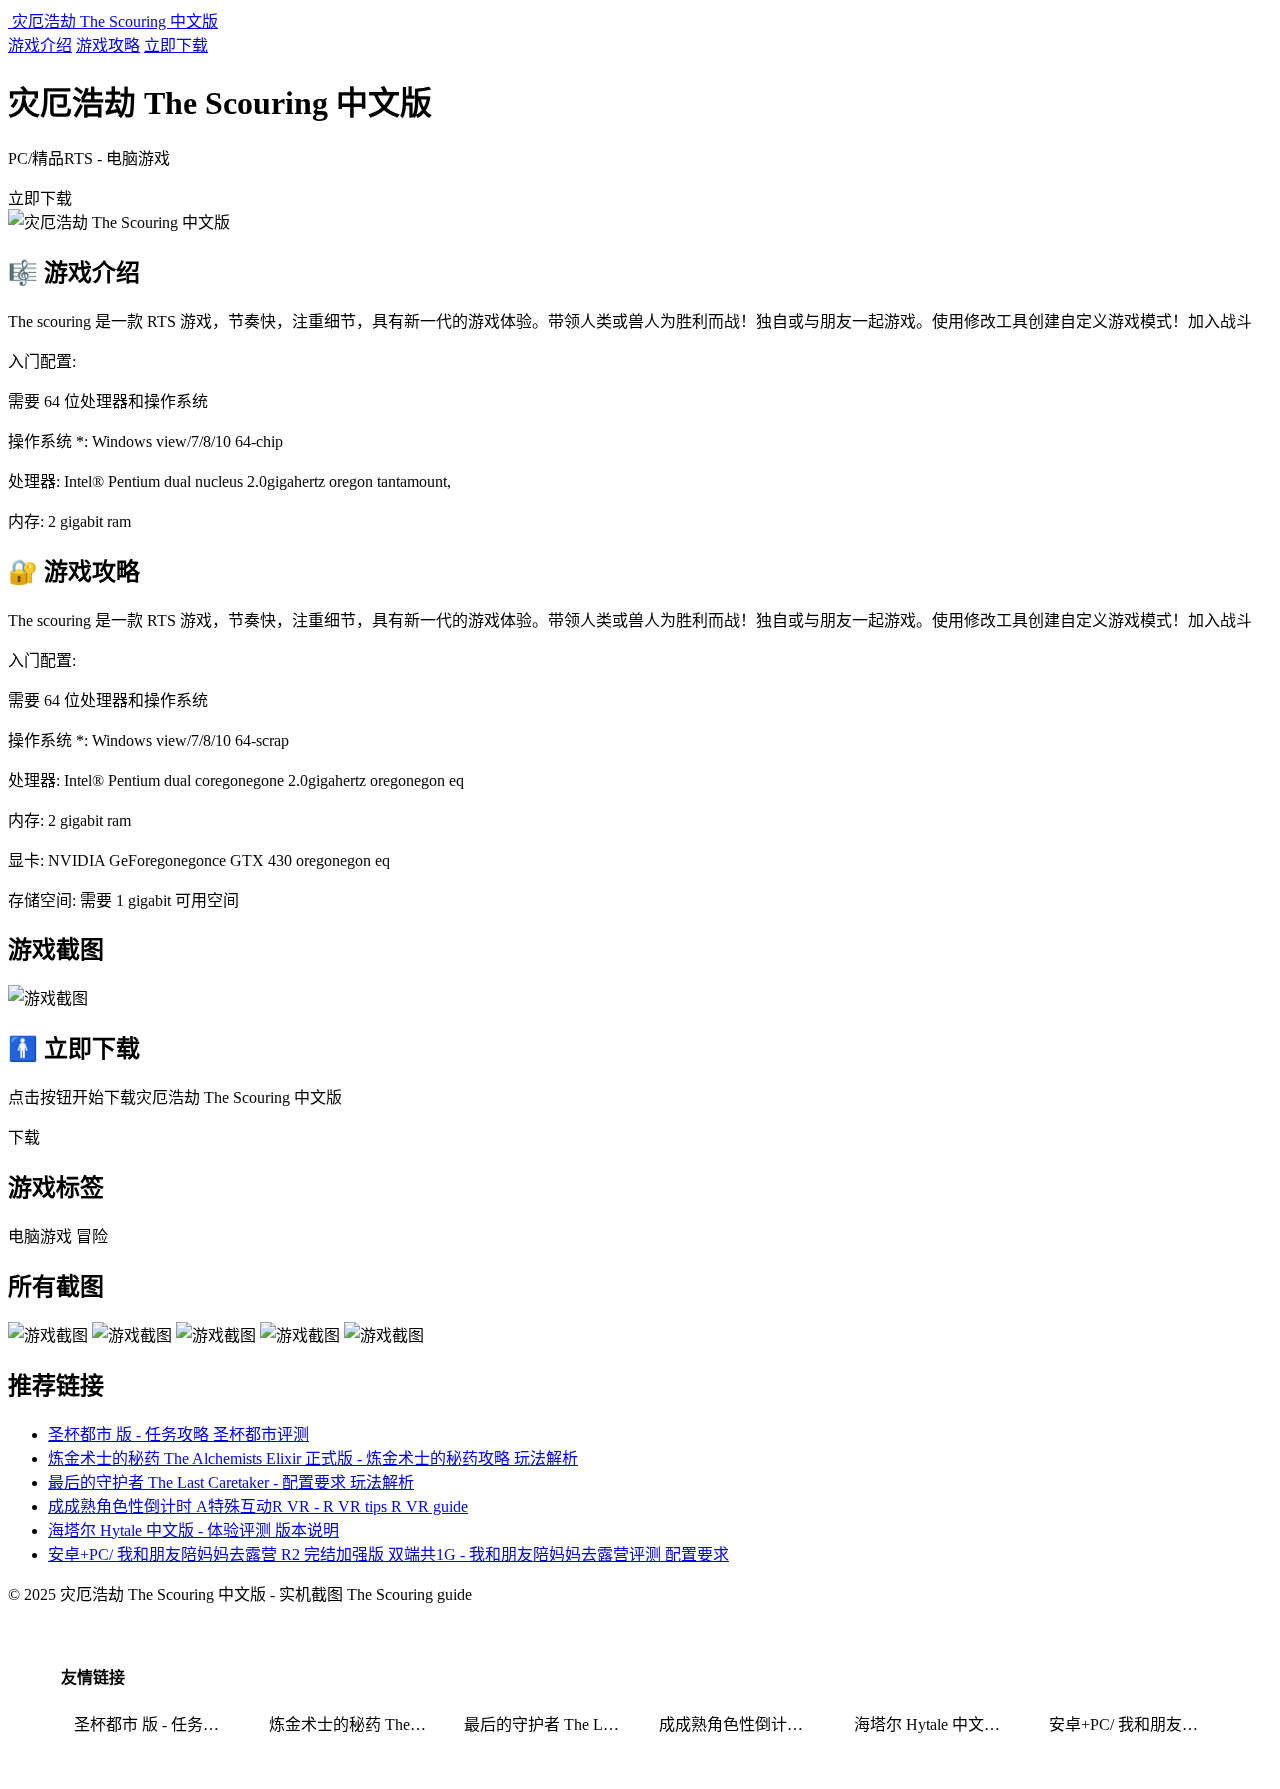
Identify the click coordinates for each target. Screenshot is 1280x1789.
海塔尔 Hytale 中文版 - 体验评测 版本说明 (193, 1530)
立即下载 (176, 45)
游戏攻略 (108, 45)
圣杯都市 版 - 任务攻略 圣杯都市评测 (178, 1434)
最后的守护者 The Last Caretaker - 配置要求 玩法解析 (231, 1482)
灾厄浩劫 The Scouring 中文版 (113, 21)
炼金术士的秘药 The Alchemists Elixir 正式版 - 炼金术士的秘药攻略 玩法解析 (313, 1458)
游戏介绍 (40, 45)
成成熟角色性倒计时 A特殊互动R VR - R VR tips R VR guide (258, 1506)
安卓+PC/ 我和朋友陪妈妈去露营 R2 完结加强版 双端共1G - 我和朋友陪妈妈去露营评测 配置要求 (388, 1554)
